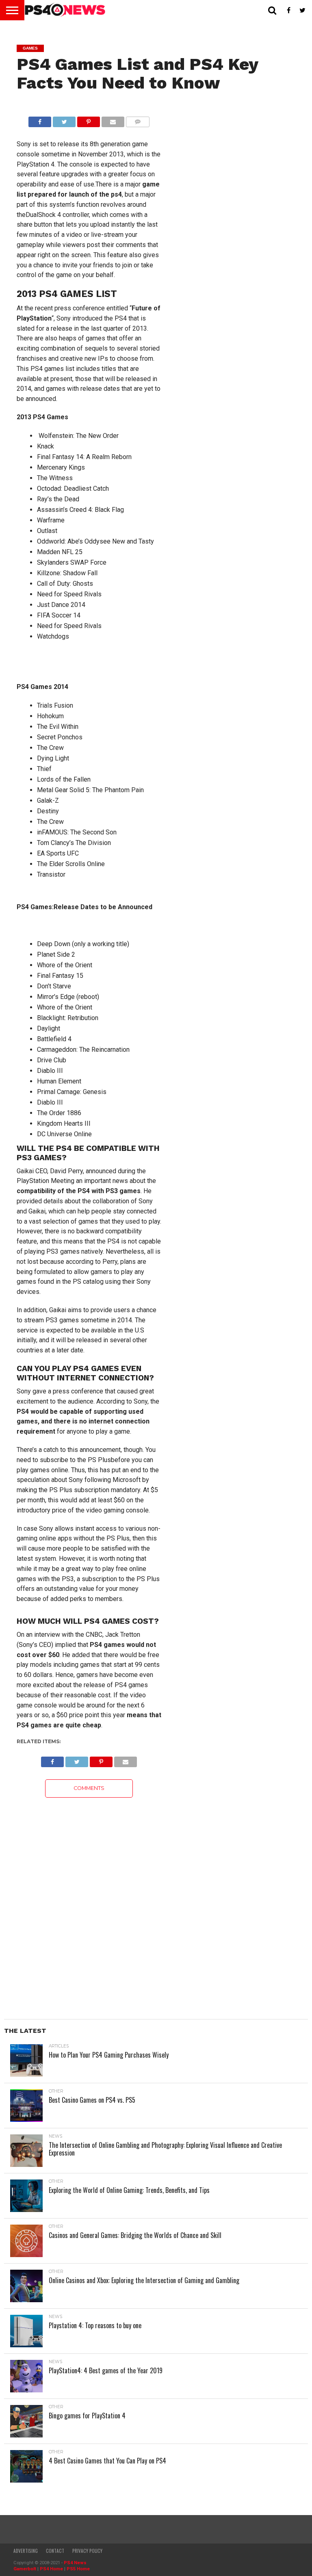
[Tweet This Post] (64, 120)
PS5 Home (78, 2569)
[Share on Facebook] (40, 120)
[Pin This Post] (89, 120)
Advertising (26, 2551)
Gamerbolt (25, 2569)
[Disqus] (89, 1899)
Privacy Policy (87, 2551)
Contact (55, 2551)
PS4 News (75, 2563)
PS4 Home (51, 2569)
